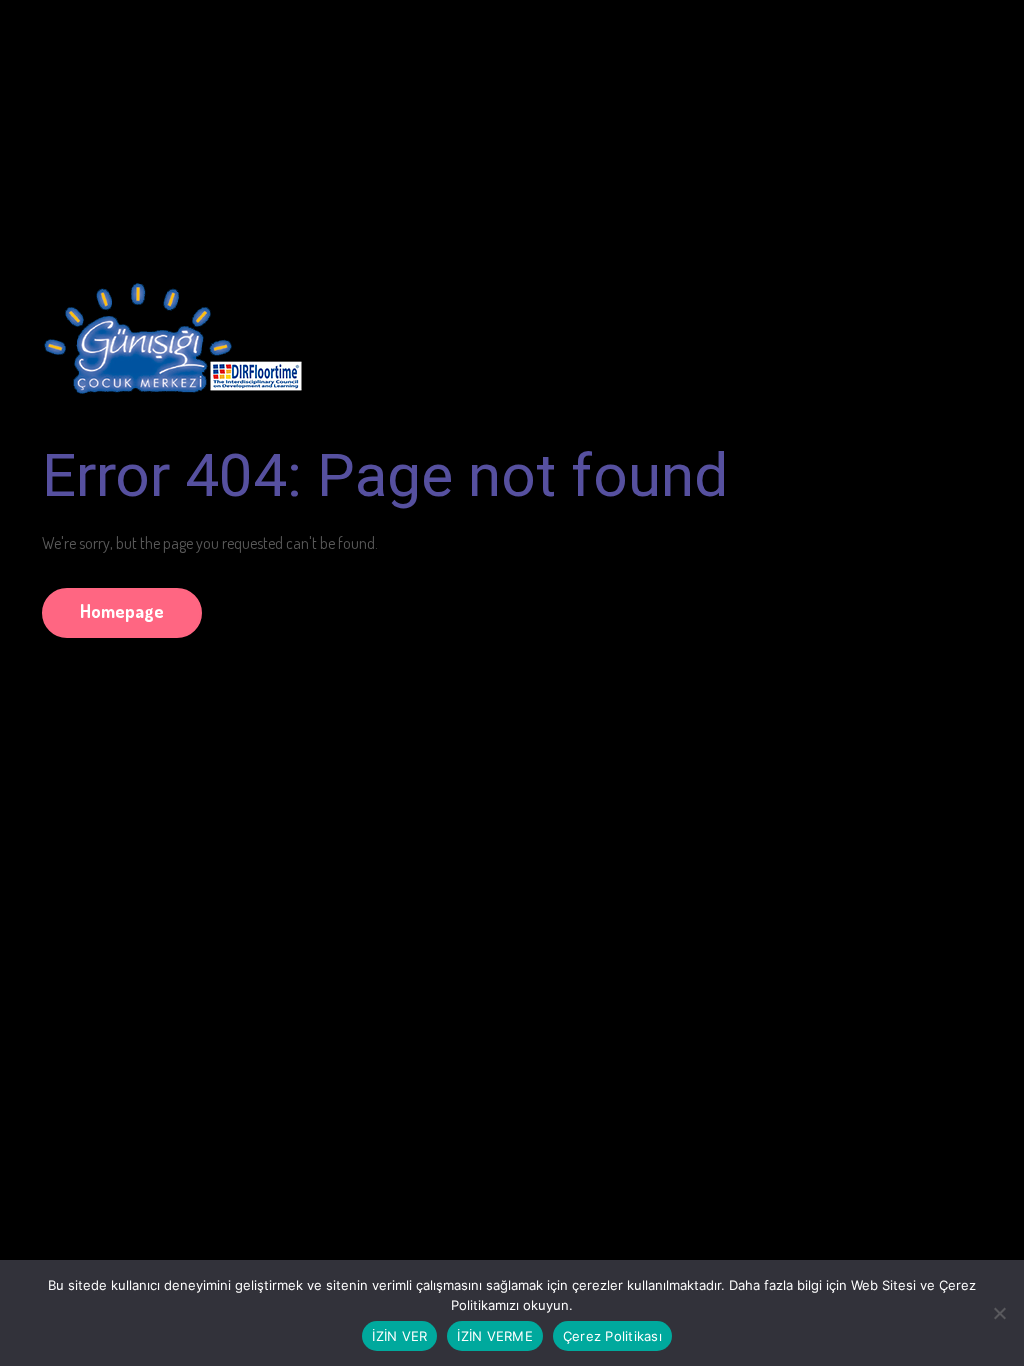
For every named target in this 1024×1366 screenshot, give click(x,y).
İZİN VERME (495, 1336)
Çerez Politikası (612, 1336)
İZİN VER (399, 1336)
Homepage (122, 611)
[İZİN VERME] (999, 1313)
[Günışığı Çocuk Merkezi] (172, 329)
